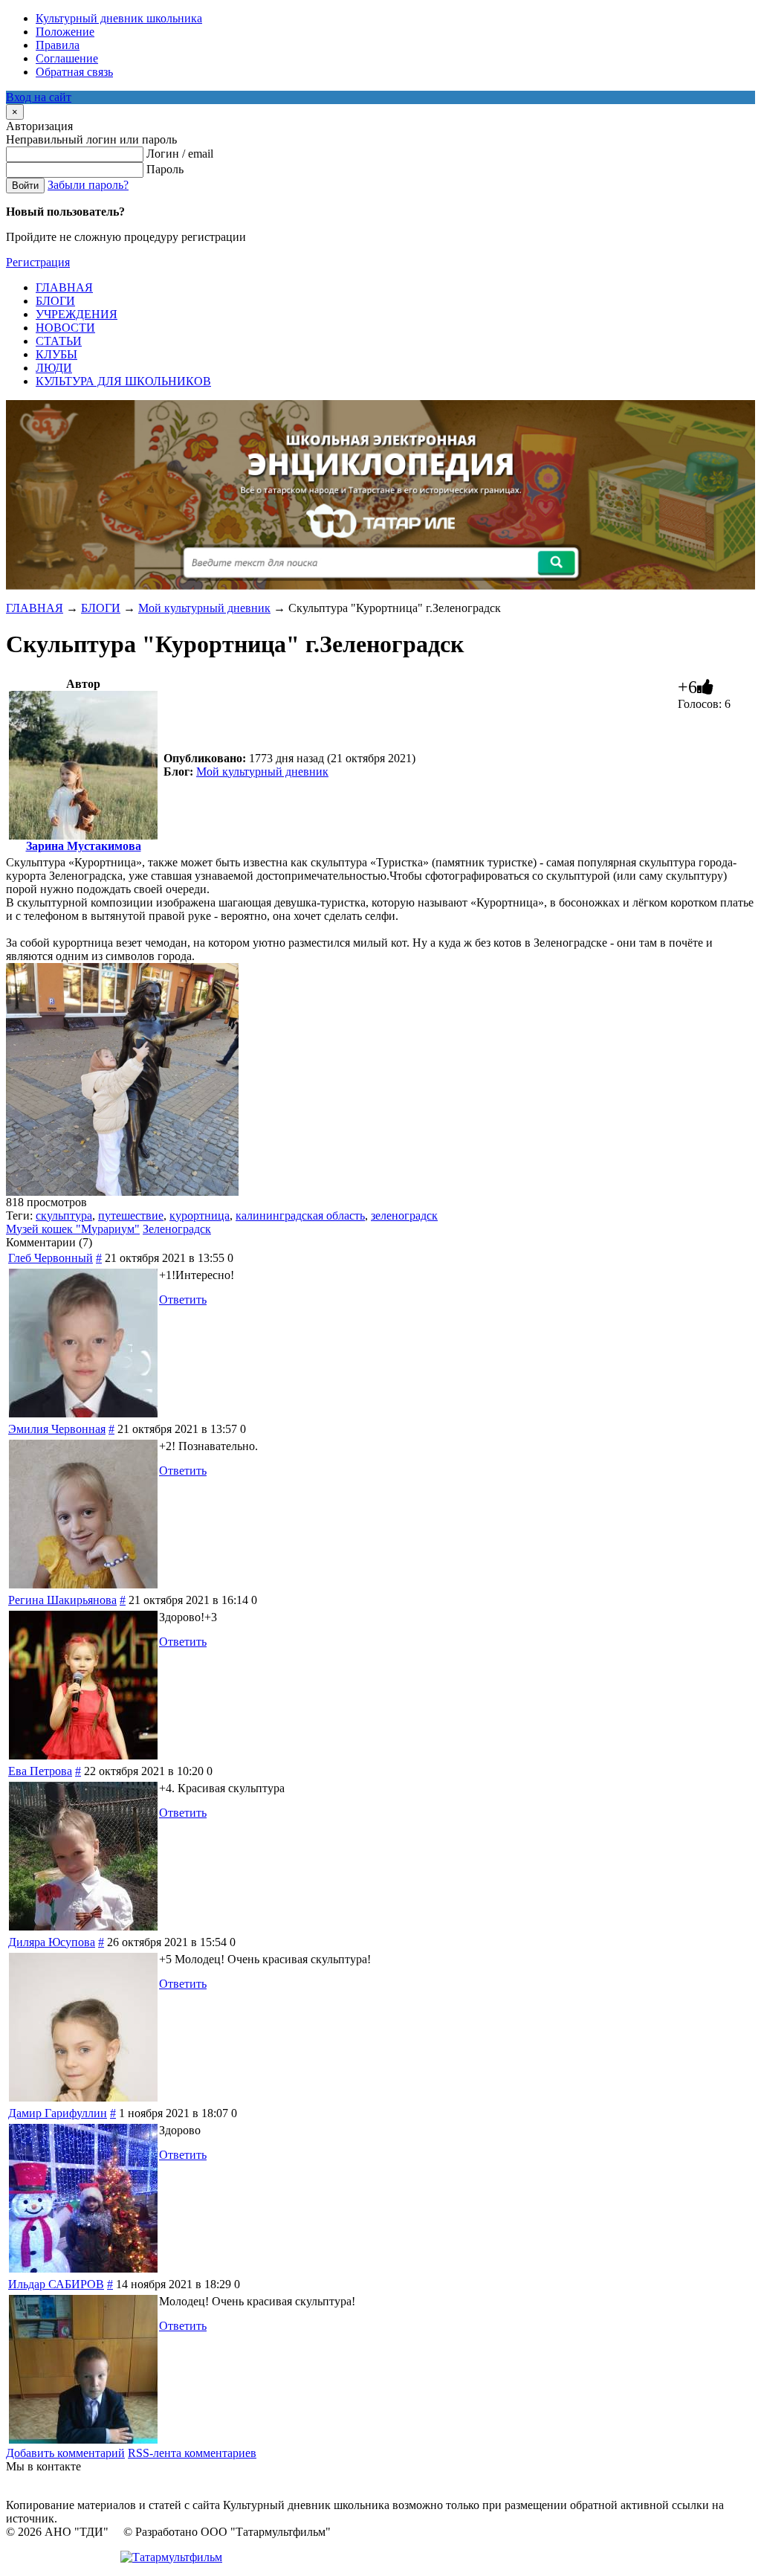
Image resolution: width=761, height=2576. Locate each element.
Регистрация (38, 262)
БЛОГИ (101, 608)
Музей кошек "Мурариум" (73, 1229)
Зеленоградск (177, 1229)
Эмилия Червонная (57, 1429)
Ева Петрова (40, 1771)
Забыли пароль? (88, 185)
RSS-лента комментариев (192, 2453)
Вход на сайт (39, 97)
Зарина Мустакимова (84, 846)
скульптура (64, 1215)
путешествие (131, 1215)
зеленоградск (404, 1215)
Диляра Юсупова (52, 1942)
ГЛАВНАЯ (35, 608)
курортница (200, 1215)
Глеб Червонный (51, 1258)
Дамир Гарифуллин (58, 2113)
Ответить (183, 1300)
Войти (25, 186)
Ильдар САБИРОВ (56, 2284)
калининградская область (300, 1215)
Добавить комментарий (65, 2453)
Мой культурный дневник (204, 608)
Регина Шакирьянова (62, 1600)
